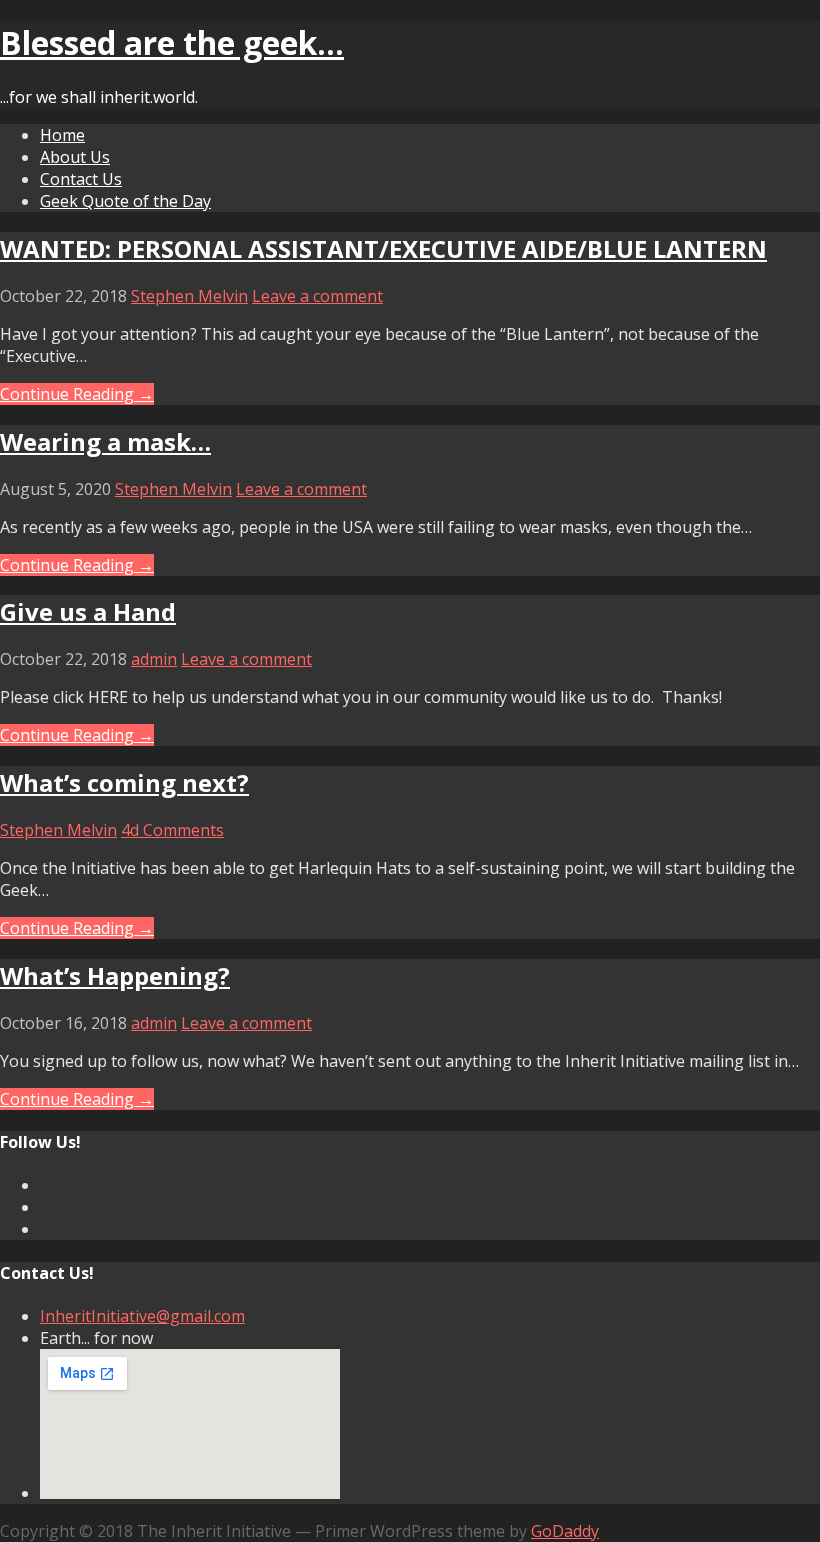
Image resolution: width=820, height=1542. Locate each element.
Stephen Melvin (189, 296)
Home (62, 135)
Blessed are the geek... (172, 42)
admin (154, 659)
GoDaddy (565, 1531)
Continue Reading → (77, 394)
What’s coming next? (124, 782)
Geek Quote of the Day (125, 201)
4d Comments (172, 830)
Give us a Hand (88, 611)
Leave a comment (317, 296)
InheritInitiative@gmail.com (142, 1316)
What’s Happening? (115, 975)
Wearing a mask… (105, 441)
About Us (75, 157)
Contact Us (81, 179)
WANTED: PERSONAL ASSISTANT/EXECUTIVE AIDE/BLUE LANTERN (383, 248)
